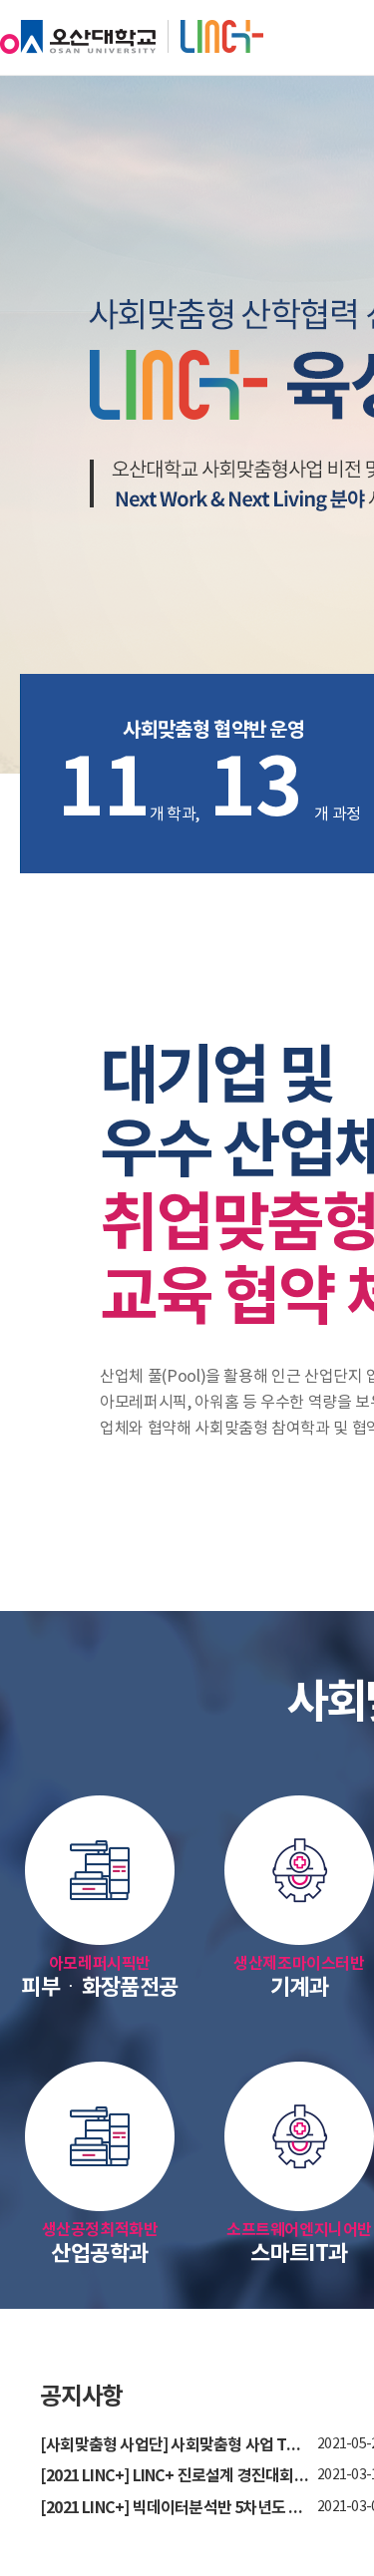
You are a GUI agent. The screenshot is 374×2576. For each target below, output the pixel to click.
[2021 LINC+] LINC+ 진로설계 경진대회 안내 (175, 2477)
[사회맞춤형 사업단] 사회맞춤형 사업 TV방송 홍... (175, 2446)
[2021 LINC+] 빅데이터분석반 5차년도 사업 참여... (175, 2509)
